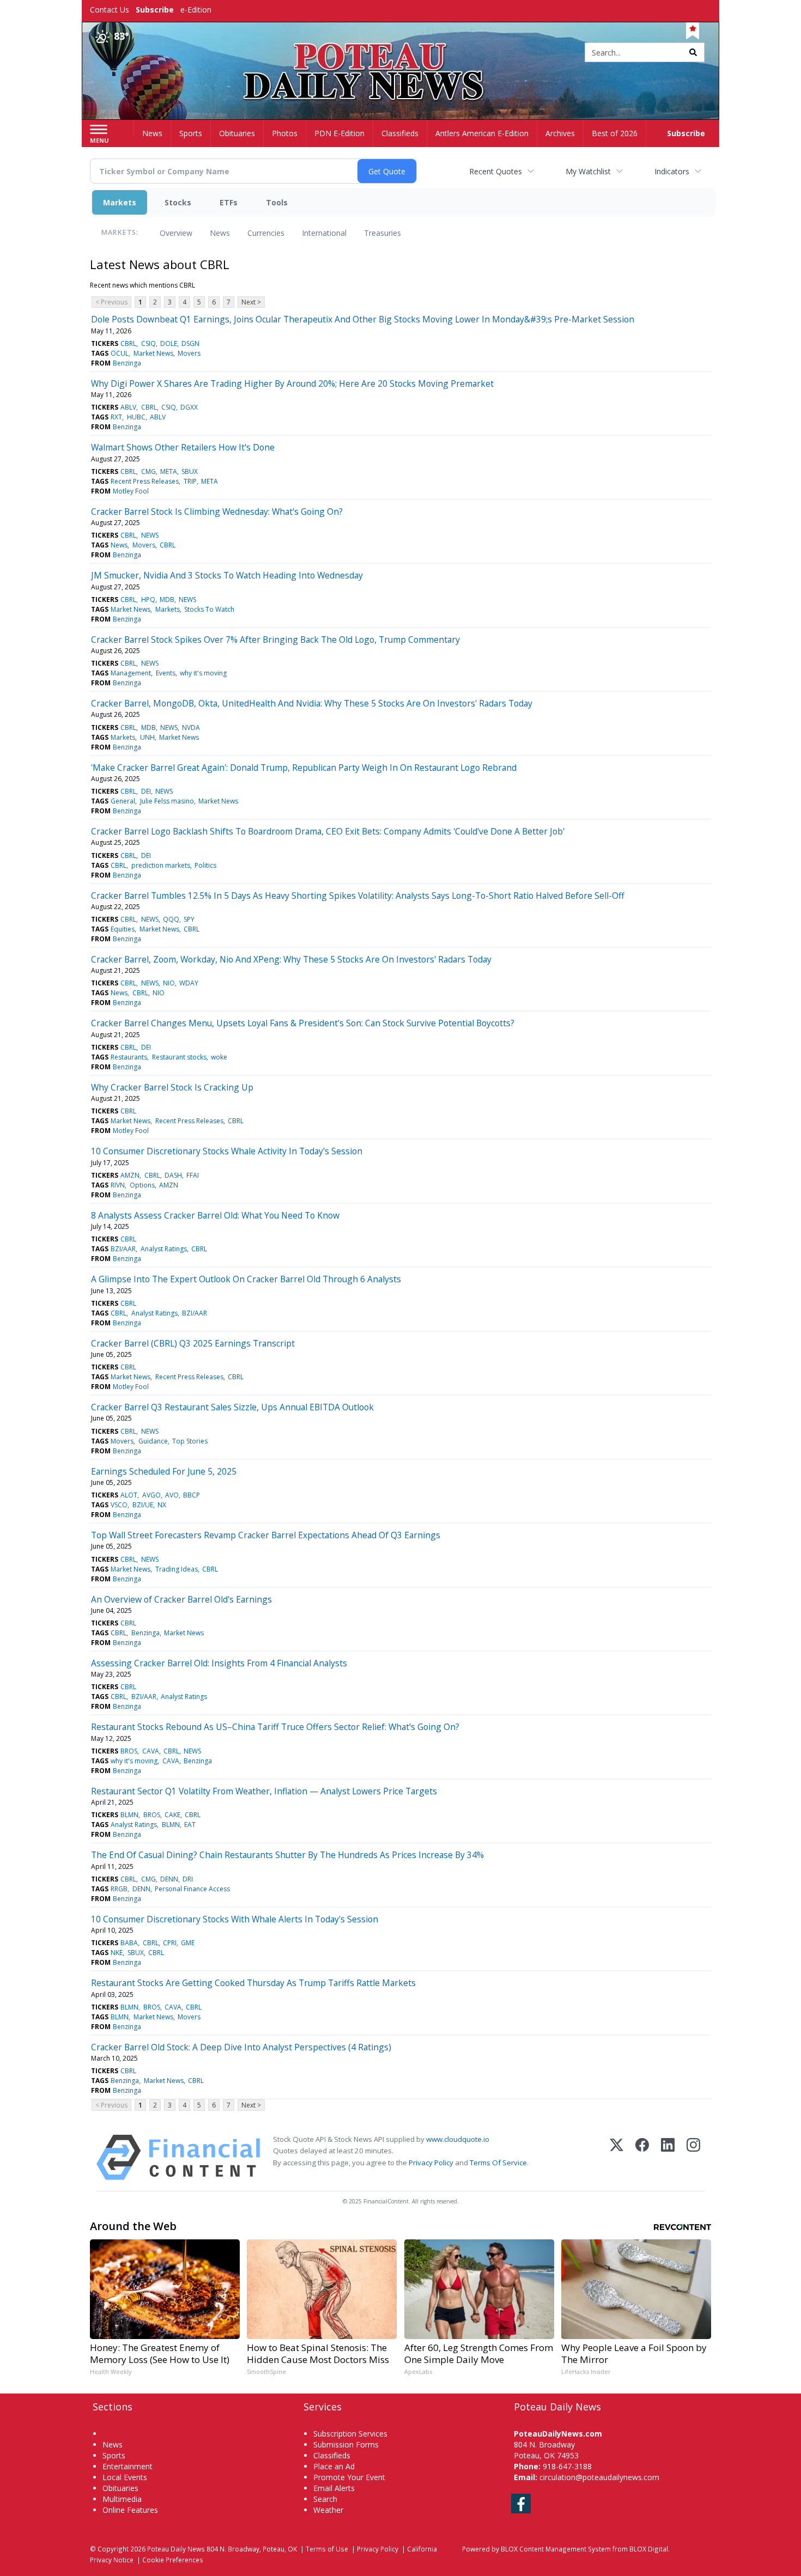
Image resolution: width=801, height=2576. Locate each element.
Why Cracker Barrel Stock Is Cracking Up (172, 1087)
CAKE (172, 1815)
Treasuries (383, 233)
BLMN (129, 1815)
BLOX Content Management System (556, 2549)
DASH (173, 1175)
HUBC (136, 417)
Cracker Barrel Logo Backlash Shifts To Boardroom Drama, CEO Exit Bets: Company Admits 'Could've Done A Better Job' (328, 831)
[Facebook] (642, 2157)
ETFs (229, 202)
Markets (120, 202)
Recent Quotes (496, 171)
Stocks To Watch (209, 609)
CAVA (151, 1751)
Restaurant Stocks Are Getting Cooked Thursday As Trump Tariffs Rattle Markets (253, 1983)
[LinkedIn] (668, 2157)
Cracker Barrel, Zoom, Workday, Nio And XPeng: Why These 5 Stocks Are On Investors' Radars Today (291, 959)
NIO (169, 983)
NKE (117, 1953)
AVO (172, 1495)
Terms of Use (327, 2549)
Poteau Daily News (176, 2549)
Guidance (153, 1441)
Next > (251, 302)
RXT (116, 417)
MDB (167, 599)
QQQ (171, 919)
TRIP (190, 481)
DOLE (169, 343)
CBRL (128, 343)
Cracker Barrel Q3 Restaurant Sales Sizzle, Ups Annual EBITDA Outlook (232, 1407)
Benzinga (127, 363)
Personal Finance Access (192, 1889)
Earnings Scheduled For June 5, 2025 (164, 1471)
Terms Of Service (498, 2163)
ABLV (128, 407)
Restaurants (129, 1057)
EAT (190, 1825)
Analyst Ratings (164, 1249)
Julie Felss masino (167, 801)
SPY (189, 919)
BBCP (192, 1495)
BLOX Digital (649, 2549)
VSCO (119, 1505)
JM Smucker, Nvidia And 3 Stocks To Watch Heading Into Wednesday (227, 575)
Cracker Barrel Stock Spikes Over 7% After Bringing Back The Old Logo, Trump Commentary (275, 640)
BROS (129, 1751)
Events (166, 673)
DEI (146, 791)
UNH (147, 737)
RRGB (119, 1889)
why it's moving (203, 673)
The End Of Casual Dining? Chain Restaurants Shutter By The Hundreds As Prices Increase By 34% (287, 1855)
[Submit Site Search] (693, 52)
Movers (189, 353)
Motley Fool (131, 491)
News (220, 233)
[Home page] (401, 53)
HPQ (148, 599)
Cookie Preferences (173, 2560)
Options (142, 1185)
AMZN (130, 1175)
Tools (277, 202)
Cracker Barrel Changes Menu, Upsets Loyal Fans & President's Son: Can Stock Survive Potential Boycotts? (303, 1023)
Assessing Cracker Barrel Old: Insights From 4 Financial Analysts (219, 1663)
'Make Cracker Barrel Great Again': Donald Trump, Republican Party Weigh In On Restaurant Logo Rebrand (304, 768)
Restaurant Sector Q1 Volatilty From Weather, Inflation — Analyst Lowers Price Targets (264, 1791)
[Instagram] (693, 2157)
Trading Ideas (177, 1569)
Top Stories (190, 1441)
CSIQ (148, 343)
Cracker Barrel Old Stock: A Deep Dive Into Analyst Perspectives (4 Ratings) (241, 2047)
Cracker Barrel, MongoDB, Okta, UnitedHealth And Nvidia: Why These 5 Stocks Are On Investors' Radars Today (312, 703)
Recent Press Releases (145, 481)
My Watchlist (588, 171)
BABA (129, 1943)
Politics (205, 865)
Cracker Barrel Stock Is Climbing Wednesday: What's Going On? (217, 511)
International (324, 233)
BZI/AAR (123, 1249)
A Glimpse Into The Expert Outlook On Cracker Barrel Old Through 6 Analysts (246, 1279)
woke (219, 1057)
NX (162, 1505)
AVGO (151, 1495)
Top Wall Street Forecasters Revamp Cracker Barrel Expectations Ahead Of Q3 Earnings (266, 1535)
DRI (188, 1879)
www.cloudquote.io (458, 2139)
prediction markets (161, 865)
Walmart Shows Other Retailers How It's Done (183, 447)
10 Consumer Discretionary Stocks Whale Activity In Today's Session (227, 1151)
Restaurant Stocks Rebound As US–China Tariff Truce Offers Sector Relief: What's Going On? (275, 1727)
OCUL (120, 353)
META (169, 471)
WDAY (189, 983)
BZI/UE (143, 1505)
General (123, 801)
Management (131, 673)
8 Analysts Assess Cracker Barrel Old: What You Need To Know (215, 1215)
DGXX (189, 407)
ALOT (129, 1495)
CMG (148, 471)
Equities (123, 929)
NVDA (191, 727)
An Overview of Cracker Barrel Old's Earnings (181, 1599)
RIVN (118, 1185)
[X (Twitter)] (617, 2157)
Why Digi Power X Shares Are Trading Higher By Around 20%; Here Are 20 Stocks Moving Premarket (292, 383)
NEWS (150, 535)
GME (188, 1943)
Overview (176, 233)
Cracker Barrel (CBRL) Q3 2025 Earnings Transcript (193, 1343)
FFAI (193, 1175)
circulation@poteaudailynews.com (599, 2477)
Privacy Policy (431, 2163)
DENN (169, 1879)
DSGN (190, 343)
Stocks (178, 202)
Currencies (266, 233)
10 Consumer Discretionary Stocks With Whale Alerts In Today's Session (235, 1919)
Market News (153, 353)
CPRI (170, 1943)
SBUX (190, 471)
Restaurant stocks (179, 1057)
